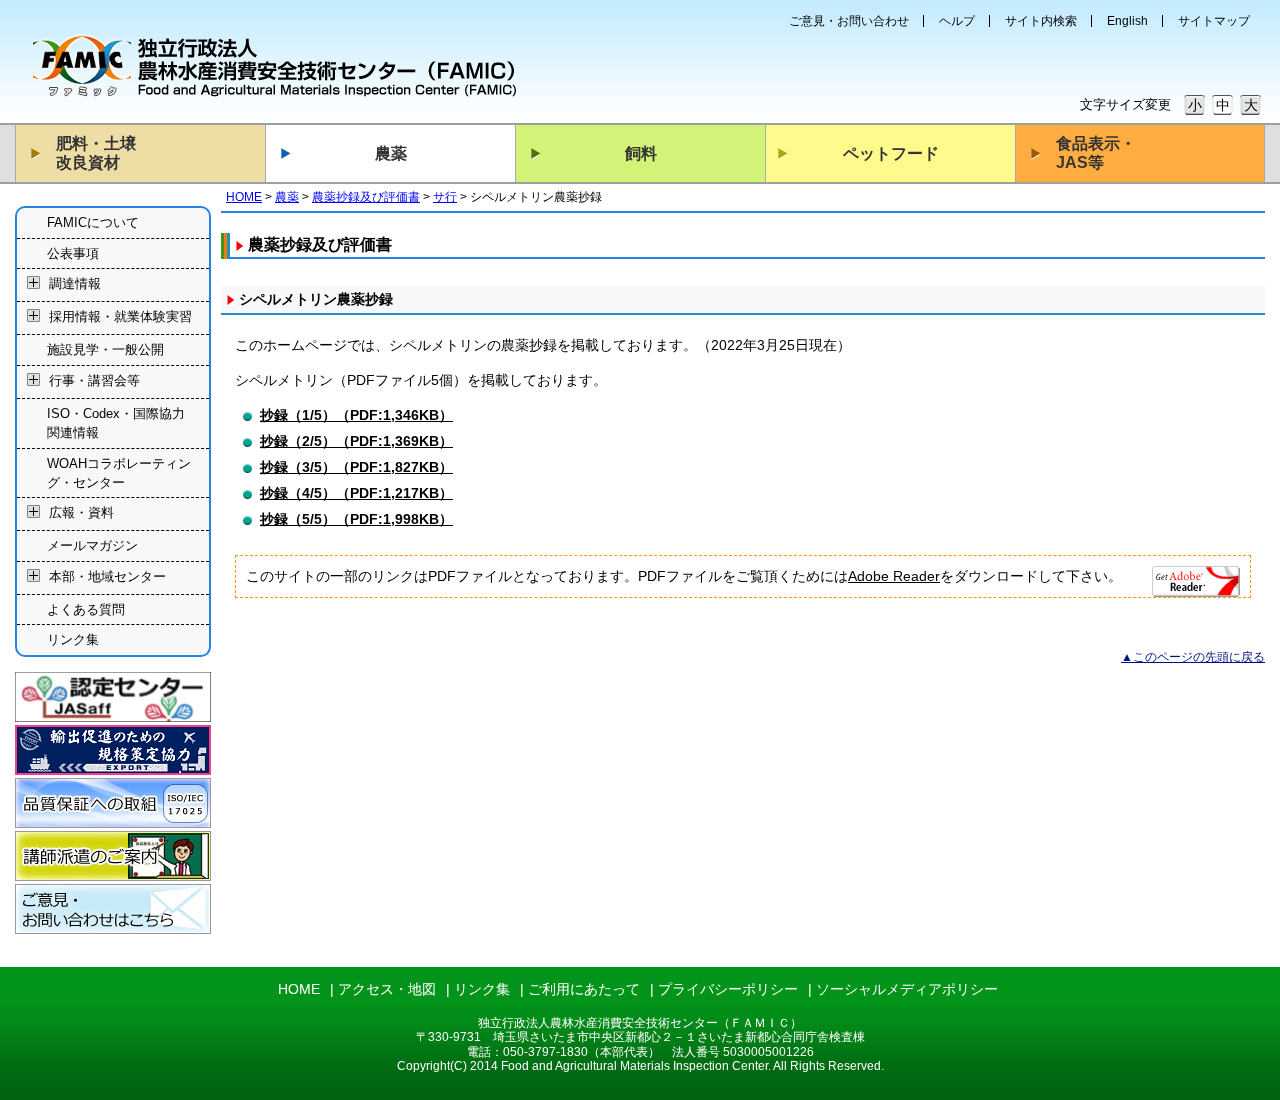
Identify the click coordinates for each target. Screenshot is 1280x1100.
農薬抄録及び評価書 (366, 197)
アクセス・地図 (387, 989)
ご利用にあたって (584, 989)
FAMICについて (93, 222)
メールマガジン (92, 545)
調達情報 (75, 284)
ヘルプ (957, 21)
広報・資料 (81, 513)
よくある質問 (86, 609)
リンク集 (73, 639)
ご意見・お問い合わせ (849, 21)
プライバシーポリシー (728, 989)
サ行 (445, 197)
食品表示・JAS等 (1096, 153)
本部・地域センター (107, 576)
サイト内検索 (1041, 21)
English (1127, 21)
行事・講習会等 (94, 380)
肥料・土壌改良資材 (96, 153)
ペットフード (891, 153)
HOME (244, 197)
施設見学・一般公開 (105, 349)
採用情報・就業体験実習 (120, 317)
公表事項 (73, 253)
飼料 (641, 153)
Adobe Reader (894, 576)
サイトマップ (1214, 21)
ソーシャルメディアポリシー (907, 989)
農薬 (391, 153)
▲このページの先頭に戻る (1193, 657)
